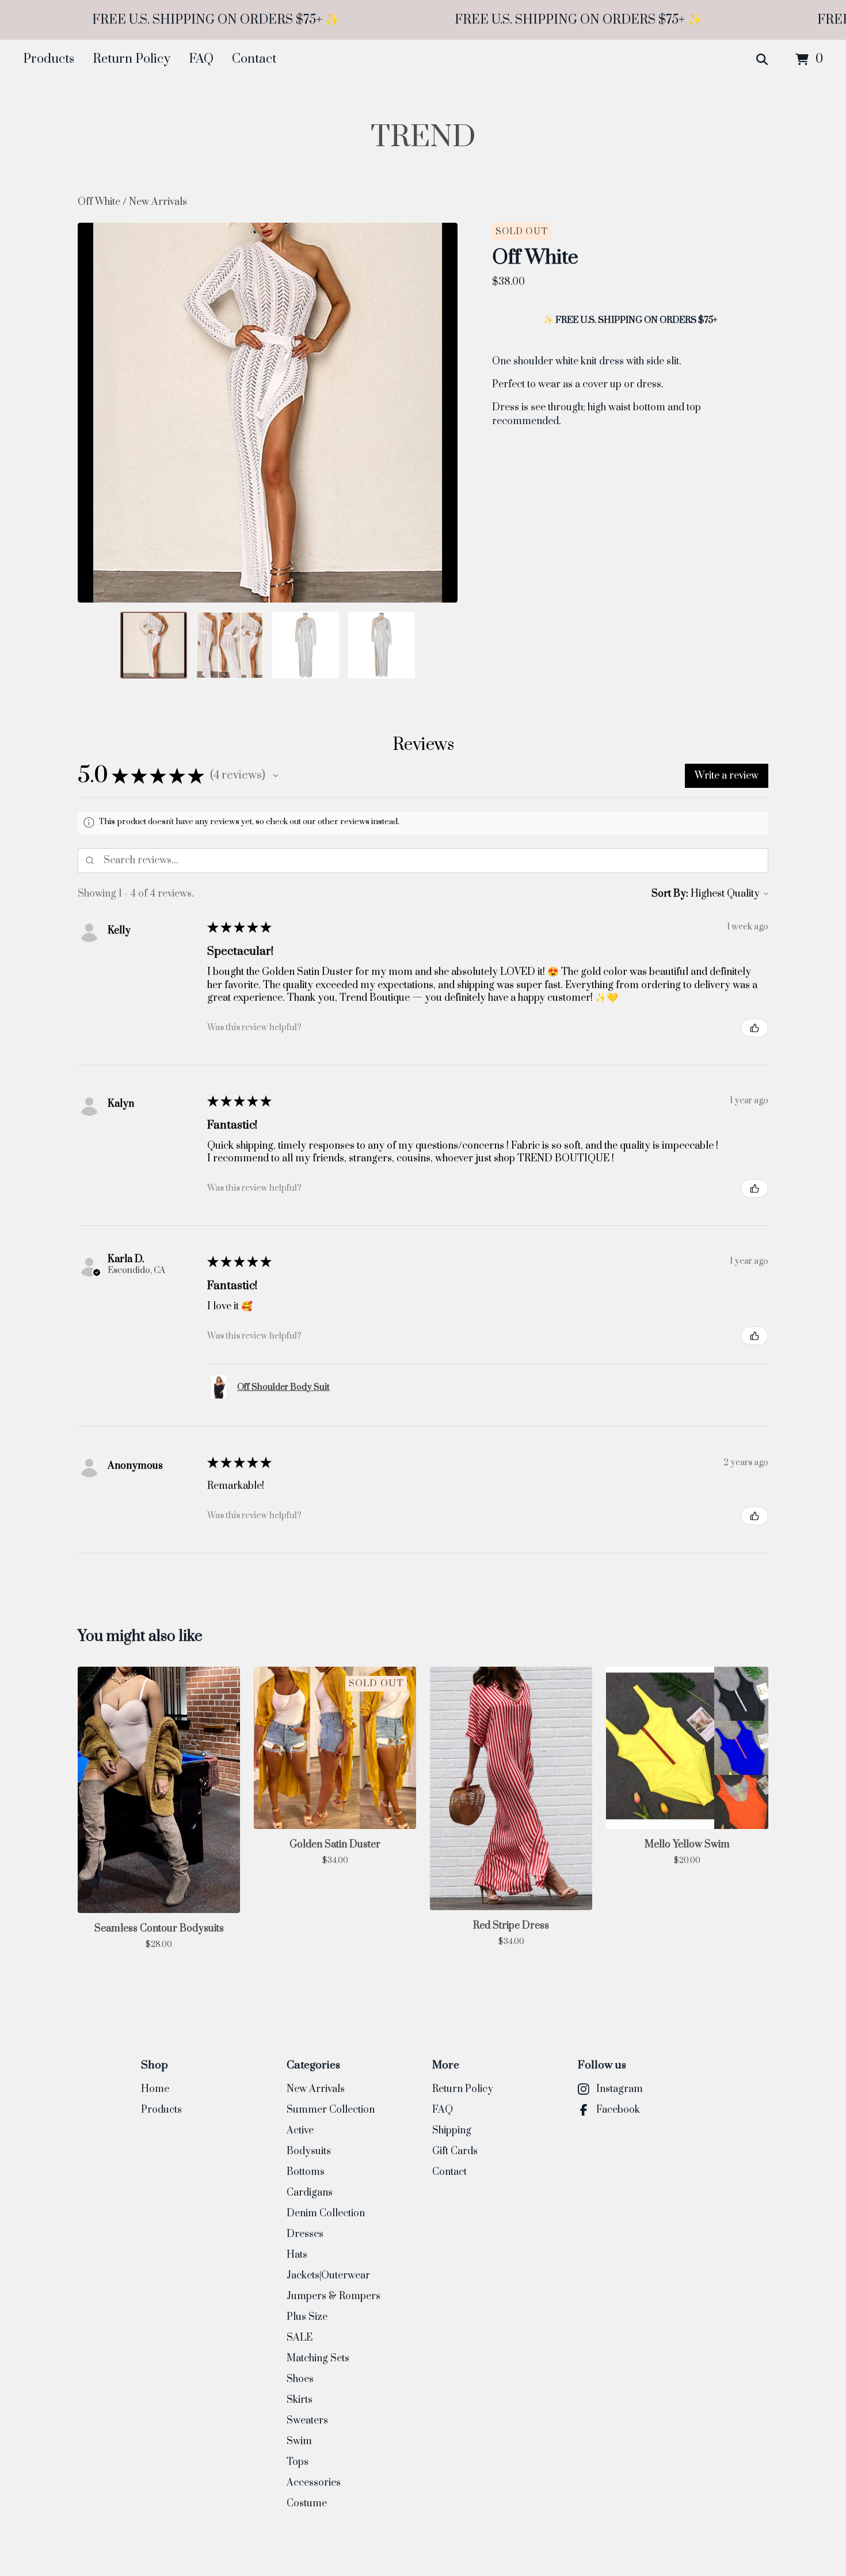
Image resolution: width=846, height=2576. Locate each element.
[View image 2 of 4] (230, 645)
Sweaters (307, 2421)
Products (49, 59)
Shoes (300, 2379)
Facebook (618, 2110)
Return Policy (132, 59)
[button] (276, 776)
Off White (100, 202)
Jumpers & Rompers (334, 2296)
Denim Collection (326, 2213)
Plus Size (307, 2317)
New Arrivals (158, 202)
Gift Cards (455, 2151)
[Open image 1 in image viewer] (268, 413)
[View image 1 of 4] (154, 645)
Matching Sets (318, 2358)
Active (300, 2131)
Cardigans (310, 2193)
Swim (299, 2441)
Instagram (620, 2089)
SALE (300, 2338)
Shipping (452, 2131)
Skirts (300, 2400)
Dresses (305, 2234)
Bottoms (306, 2172)
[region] (423, 20)
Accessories (314, 2483)
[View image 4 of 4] (382, 645)
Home (155, 2089)
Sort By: (670, 894)
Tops (298, 2462)
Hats (297, 2255)
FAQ (201, 59)
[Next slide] (441, 413)
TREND (423, 137)
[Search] (762, 60)
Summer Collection (331, 2110)
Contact (254, 59)
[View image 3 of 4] (306, 645)
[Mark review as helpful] (754, 1028)
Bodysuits (309, 2151)
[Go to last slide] (94, 413)
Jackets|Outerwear (328, 2276)
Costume (307, 2503)
